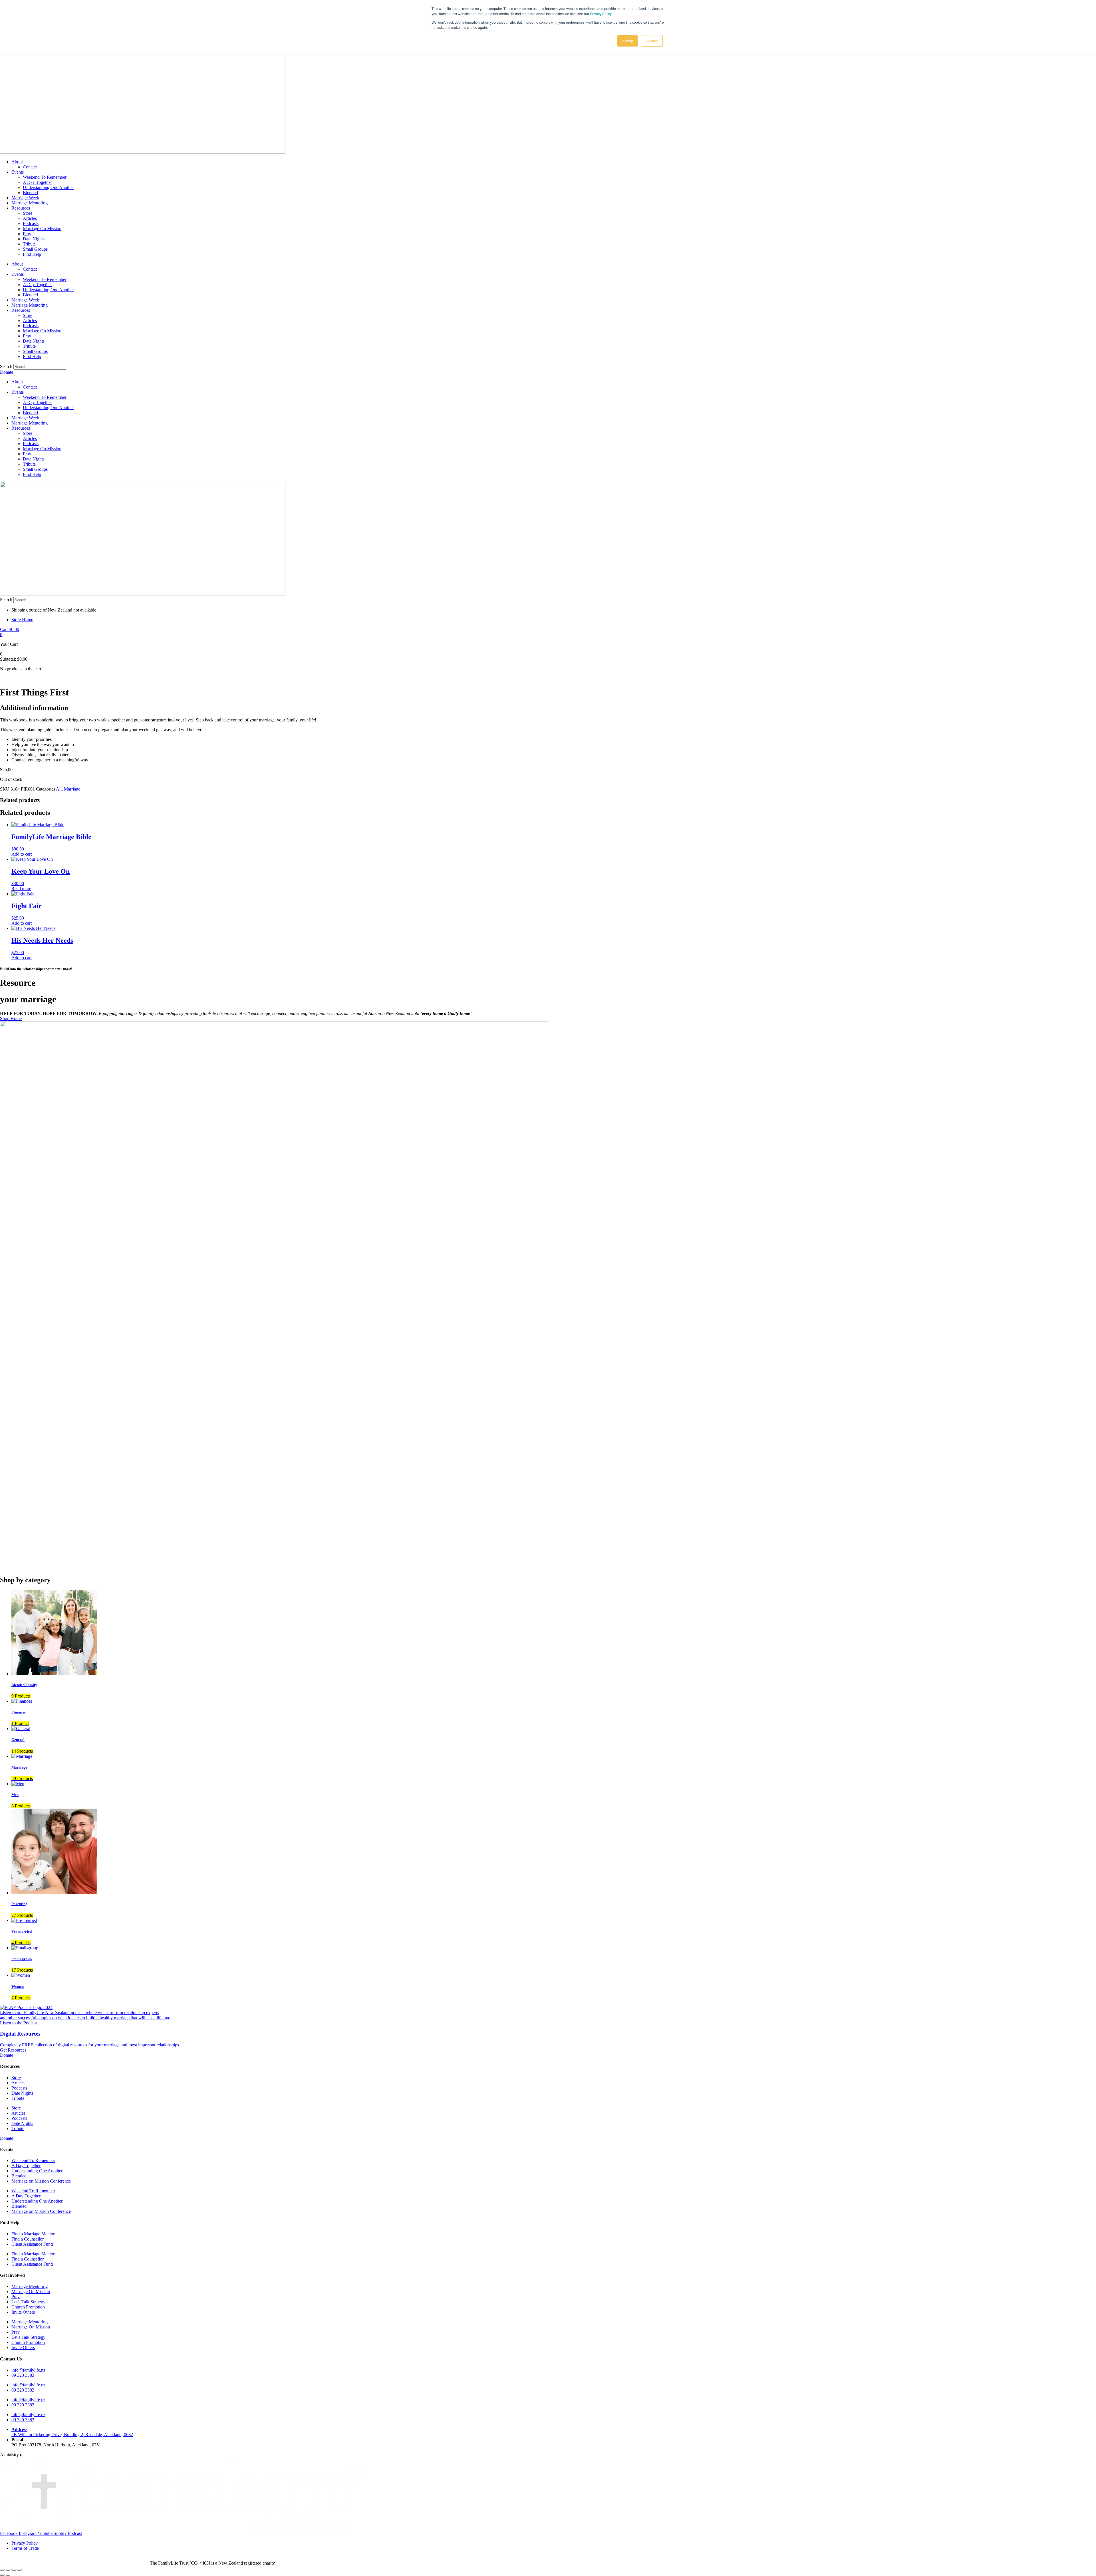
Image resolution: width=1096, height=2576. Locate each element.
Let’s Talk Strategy (28, 2302)
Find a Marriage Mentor (33, 2234)
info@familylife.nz (28, 2370)
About (17, 162)
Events (18, 172)
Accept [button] (627, 41)
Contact (30, 167)
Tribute (29, 244)
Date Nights (34, 239)
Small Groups (35, 249)
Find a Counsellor (28, 2239)
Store (28, 213)
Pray (27, 234)
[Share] (14, 2570)
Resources (21, 208)
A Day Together (37, 182)
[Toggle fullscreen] (8, 2570)
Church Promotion (28, 2307)
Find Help (32, 254)
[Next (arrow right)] (8, 2575)
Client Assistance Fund (32, 2244)
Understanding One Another (48, 187)
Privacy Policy (601, 14)
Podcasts (31, 223)
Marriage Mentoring (30, 203)
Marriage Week (25, 198)
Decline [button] (652, 41)
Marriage (72, 789)
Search (6, 366)
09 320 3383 (23, 2375)
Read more (21, 889)
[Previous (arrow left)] (2, 2575)
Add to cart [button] (22, 854)
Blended (30, 193)
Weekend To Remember (45, 177)
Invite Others (23, 2312)
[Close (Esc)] (19, 2570)
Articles (30, 218)
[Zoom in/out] (2, 2570)
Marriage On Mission (42, 229)
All (59, 789)
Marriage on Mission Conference (41, 2181)
